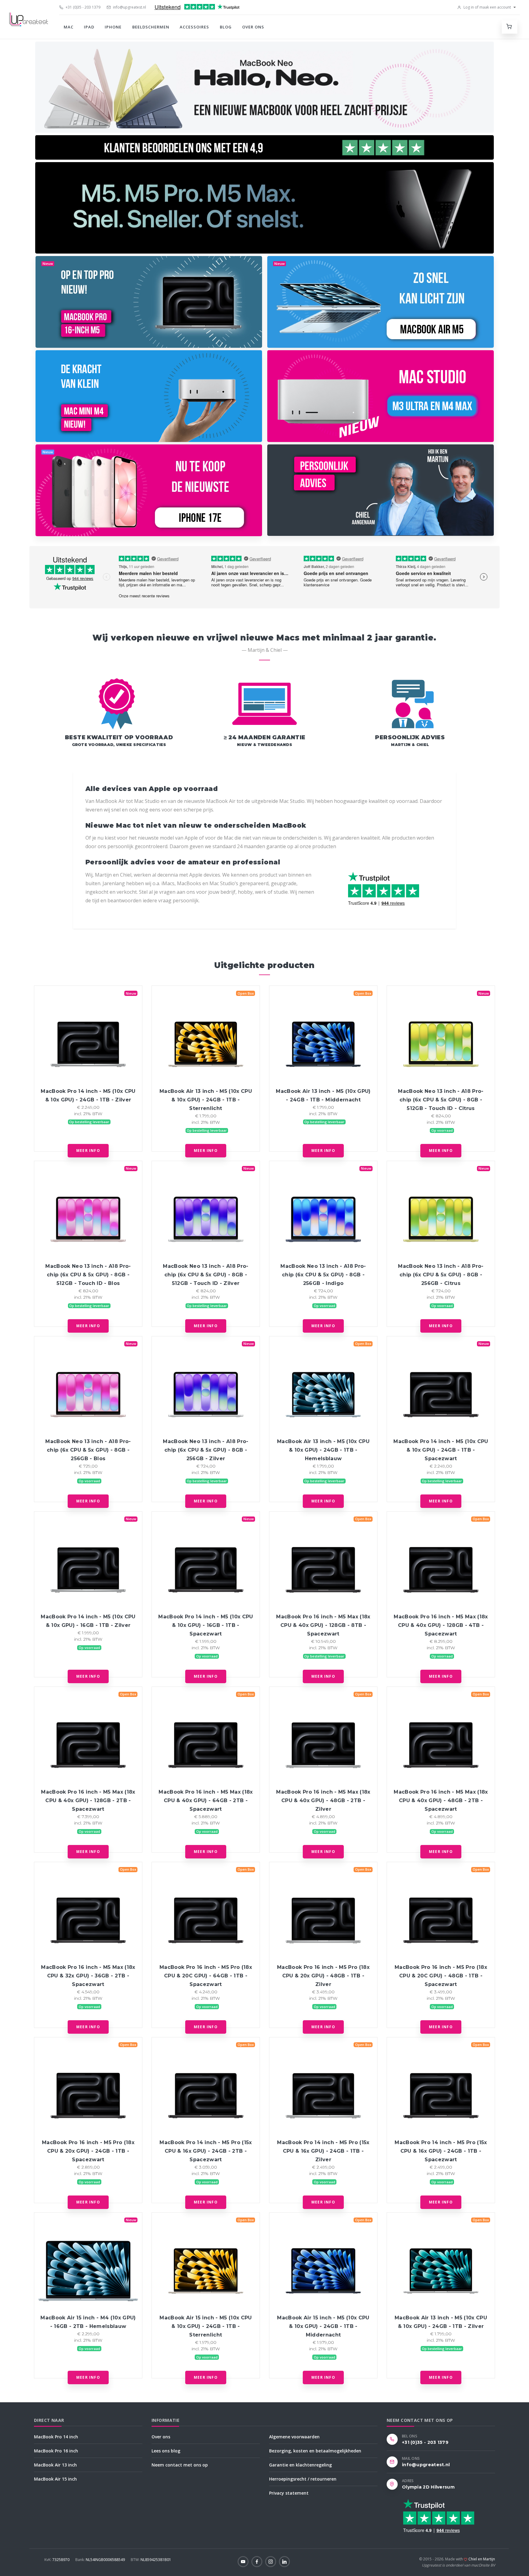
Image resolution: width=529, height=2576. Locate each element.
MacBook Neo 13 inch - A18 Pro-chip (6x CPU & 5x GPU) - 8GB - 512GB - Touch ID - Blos (88, 1275)
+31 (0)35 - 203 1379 (83, 7)
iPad (89, 27)
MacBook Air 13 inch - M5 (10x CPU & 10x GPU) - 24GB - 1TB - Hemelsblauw (323, 1450)
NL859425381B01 (151, 2560)
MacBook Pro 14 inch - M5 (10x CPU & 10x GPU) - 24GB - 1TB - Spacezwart (441, 1450)
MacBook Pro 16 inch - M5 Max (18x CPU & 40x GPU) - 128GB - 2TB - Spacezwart (88, 1800)
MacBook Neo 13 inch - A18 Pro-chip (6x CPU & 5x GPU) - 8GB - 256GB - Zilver (206, 1450)
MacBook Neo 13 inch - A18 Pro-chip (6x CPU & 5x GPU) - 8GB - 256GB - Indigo (323, 1275)
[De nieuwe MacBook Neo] (264, 87)
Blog (226, 27)
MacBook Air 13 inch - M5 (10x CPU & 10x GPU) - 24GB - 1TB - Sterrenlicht (206, 1100)
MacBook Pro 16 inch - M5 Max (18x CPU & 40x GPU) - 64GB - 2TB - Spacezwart (206, 1800)
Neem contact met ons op (180, 2465)
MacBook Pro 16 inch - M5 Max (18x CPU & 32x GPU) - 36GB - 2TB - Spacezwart (88, 1976)
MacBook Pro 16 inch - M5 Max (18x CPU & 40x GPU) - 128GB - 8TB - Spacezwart (323, 1625)
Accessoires (194, 27)
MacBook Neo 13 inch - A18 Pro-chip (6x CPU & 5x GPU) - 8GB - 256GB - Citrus (441, 1275)
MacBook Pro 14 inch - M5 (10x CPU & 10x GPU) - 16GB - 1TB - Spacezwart (206, 1625)
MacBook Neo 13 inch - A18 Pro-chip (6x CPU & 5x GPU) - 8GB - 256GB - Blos (88, 1450)
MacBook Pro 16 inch (56, 2451)
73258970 (57, 2560)
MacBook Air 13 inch (55, 2465)
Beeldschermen (151, 27)
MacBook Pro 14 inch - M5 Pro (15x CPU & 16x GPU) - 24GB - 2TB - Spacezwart (206, 2151)
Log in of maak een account (487, 7)
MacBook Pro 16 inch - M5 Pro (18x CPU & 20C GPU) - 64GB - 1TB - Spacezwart (206, 1976)
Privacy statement (289, 2493)
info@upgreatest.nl (129, 7)
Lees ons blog (166, 2451)
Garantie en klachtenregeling (300, 2465)
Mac (69, 27)
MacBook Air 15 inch (55, 2479)
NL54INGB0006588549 (101, 2560)
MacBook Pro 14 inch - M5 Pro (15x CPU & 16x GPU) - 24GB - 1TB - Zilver (323, 2151)
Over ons (253, 27)
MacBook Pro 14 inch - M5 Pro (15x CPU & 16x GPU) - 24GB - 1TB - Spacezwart (441, 2151)
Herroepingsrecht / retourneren (303, 2479)
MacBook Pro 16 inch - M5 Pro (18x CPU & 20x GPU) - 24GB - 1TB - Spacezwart (88, 2151)
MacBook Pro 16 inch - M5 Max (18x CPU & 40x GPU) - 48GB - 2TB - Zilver (323, 1800)
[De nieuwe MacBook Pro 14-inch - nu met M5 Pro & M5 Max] (264, 208)
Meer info (88, 1151)
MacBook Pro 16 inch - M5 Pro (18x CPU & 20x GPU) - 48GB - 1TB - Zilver (323, 1976)
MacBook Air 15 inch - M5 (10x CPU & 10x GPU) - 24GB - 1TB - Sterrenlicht (206, 2326)
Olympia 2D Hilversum (428, 2487)
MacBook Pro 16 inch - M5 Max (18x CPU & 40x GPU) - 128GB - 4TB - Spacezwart (441, 1625)
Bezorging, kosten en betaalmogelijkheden (315, 2451)
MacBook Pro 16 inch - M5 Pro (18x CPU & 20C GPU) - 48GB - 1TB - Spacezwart (441, 1976)
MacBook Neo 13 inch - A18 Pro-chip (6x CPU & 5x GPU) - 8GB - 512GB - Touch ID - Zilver (206, 1275)
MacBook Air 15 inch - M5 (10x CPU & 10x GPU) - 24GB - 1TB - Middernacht (323, 2326)
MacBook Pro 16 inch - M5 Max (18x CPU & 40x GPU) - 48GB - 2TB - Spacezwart (441, 1800)
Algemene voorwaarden (294, 2437)
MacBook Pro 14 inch (56, 2437)
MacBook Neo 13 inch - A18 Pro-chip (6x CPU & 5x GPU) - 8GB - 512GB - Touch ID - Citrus (441, 1100)
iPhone (113, 27)
